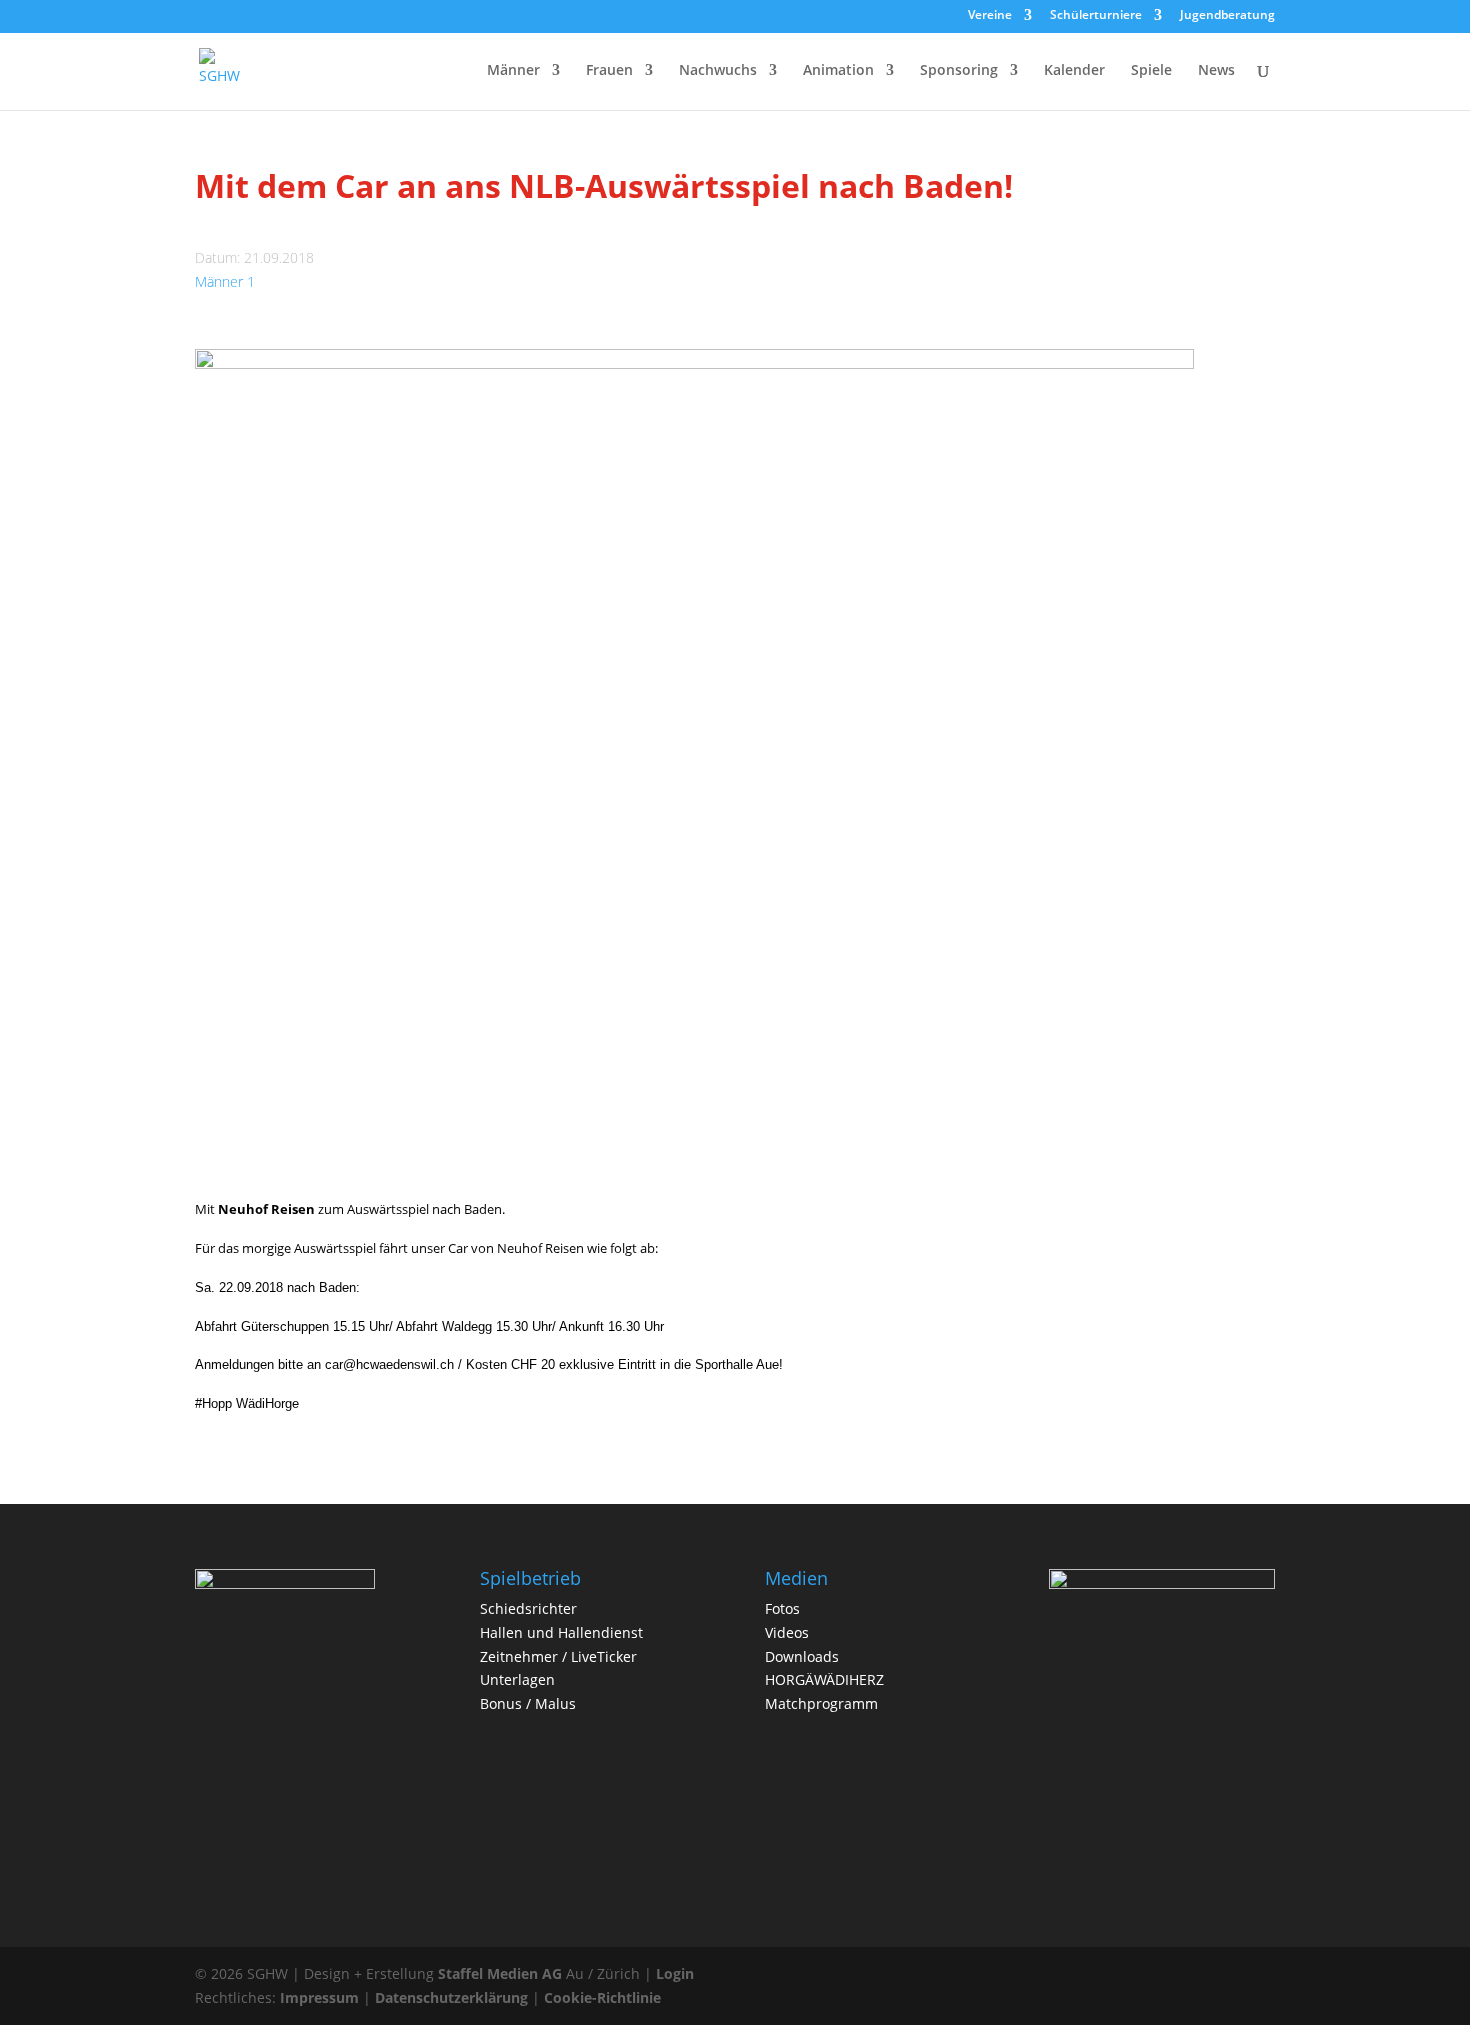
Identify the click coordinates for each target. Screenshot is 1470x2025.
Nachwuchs (718, 71)
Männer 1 (225, 281)
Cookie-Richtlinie (602, 1997)
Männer (513, 71)
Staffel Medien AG (500, 1973)
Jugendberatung (1227, 16)
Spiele (1151, 71)
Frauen (609, 71)
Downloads (802, 1656)
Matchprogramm (821, 1703)
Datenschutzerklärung (451, 1997)
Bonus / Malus (528, 1703)
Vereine (990, 16)
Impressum (319, 1997)
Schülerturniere (1096, 16)
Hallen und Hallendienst (561, 1632)
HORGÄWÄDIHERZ (824, 1679)
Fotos (782, 1608)
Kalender (1074, 71)
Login (675, 1973)
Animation (838, 71)
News (1216, 71)
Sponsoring (959, 71)
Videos (787, 1632)
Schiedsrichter (528, 1608)
